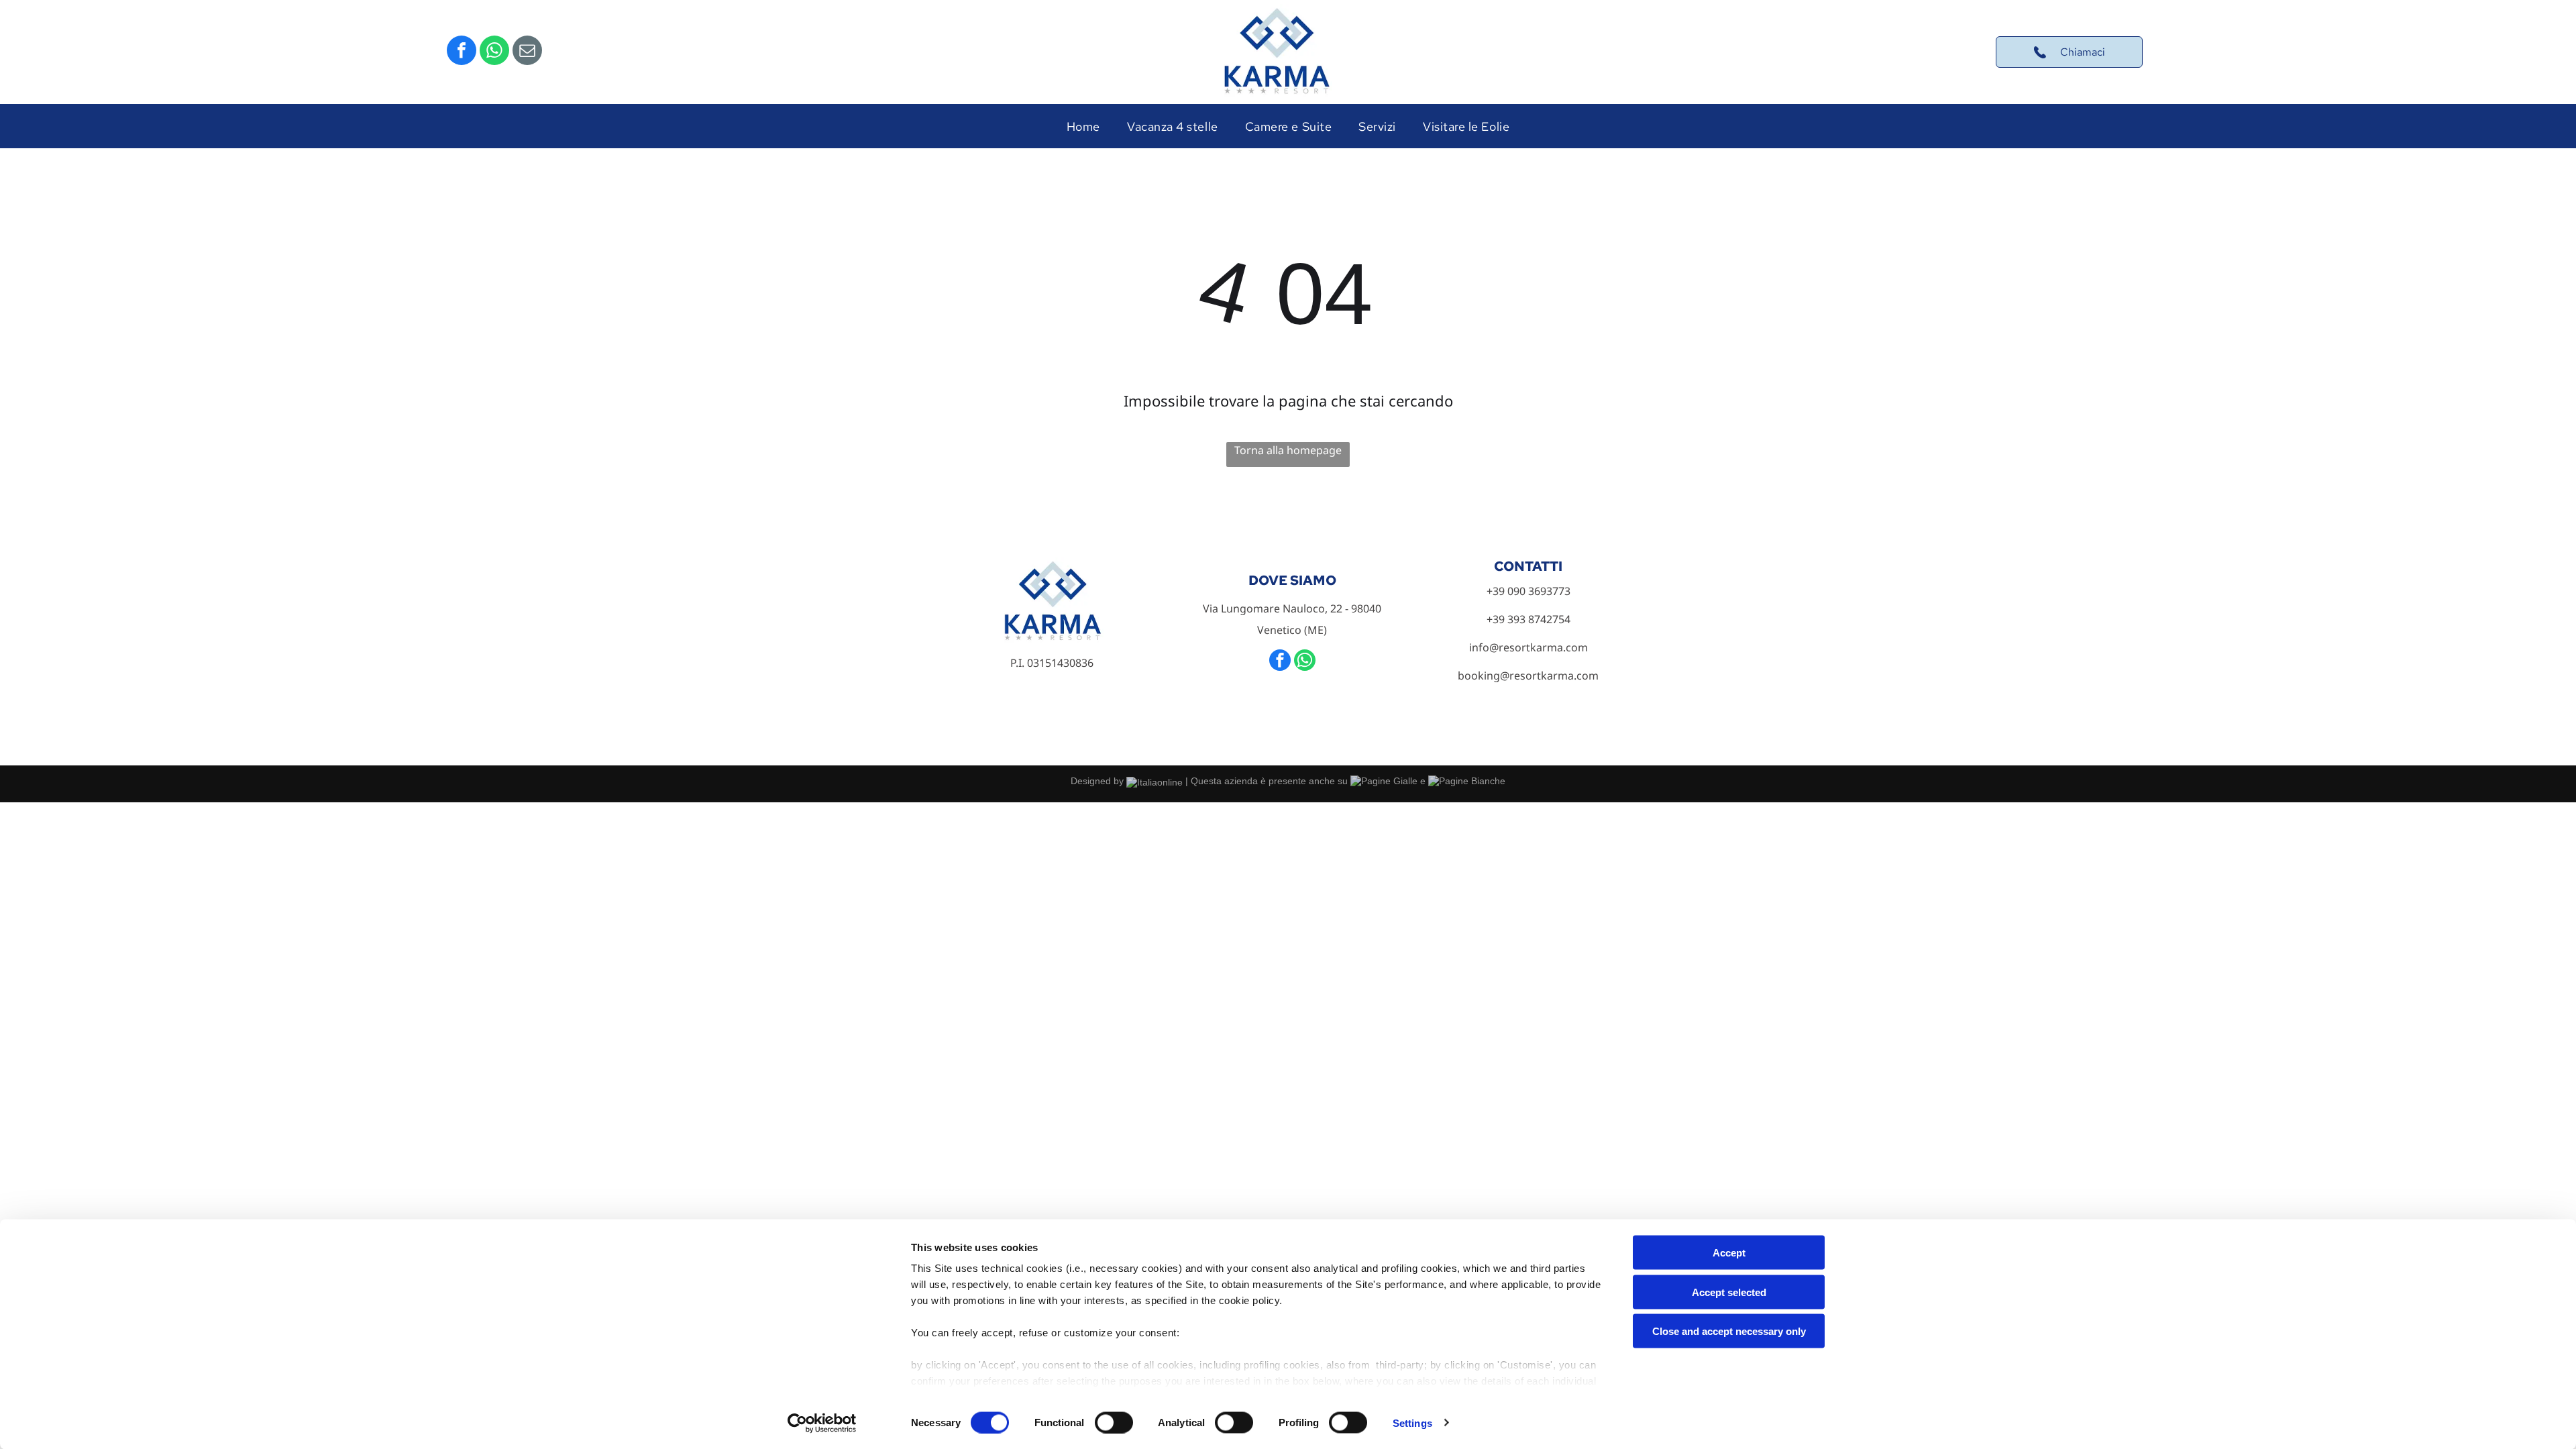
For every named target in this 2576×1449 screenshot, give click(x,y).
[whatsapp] (494, 52)
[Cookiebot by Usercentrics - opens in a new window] (822, 1423)
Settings (1412, 1423)
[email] (527, 52)
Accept (1729, 1253)
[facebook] (462, 52)
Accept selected (1729, 1292)
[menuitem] (1083, 126)
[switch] (1114, 1422)
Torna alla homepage (1288, 450)
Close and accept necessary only (1729, 1331)
